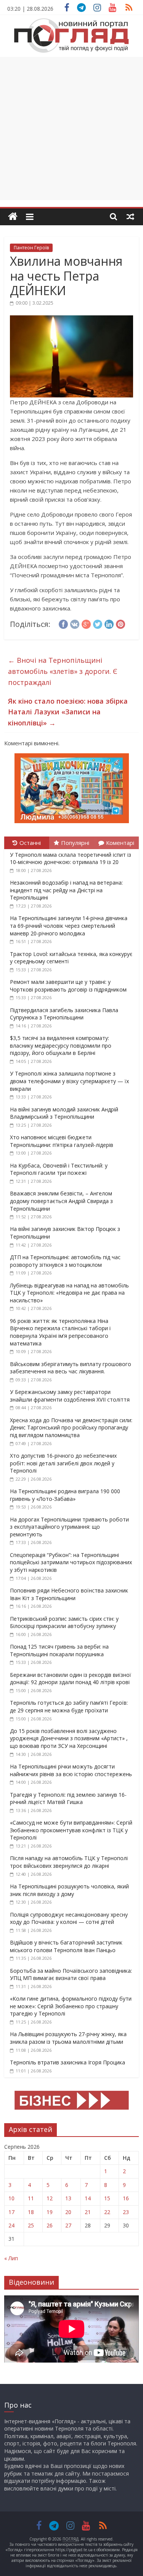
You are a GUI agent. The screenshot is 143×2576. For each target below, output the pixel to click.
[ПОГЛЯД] (13, 217)
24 (11, 2225)
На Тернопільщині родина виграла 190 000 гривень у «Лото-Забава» (65, 1495)
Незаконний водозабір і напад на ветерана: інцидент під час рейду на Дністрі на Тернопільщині (66, 890)
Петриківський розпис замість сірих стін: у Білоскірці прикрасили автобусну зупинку (64, 1622)
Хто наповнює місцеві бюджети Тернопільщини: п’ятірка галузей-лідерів (62, 1141)
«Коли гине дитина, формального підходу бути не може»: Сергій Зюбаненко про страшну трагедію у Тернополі (71, 2006)
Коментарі (120, 843)
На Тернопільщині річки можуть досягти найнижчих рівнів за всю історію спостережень (71, 1770)
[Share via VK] (75, 623)
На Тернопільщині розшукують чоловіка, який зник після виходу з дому (69, 1890)
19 (50, 2212)
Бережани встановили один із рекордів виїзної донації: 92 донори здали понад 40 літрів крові (71, 1679)
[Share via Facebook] (63, 623)
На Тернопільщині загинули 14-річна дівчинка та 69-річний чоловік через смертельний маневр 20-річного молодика (69, 925)
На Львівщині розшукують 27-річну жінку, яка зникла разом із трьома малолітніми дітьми (68, 2038)
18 (31, 2212)
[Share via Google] (86, 623)
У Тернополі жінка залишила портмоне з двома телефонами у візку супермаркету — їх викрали (69, 1081)
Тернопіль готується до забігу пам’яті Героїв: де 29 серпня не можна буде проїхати (69, 1706)
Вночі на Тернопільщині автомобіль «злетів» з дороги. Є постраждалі (63, 671)
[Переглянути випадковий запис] (130, 216)
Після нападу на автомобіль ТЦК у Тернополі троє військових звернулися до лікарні (69, 1862)
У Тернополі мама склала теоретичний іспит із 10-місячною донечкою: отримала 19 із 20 (71, 858)
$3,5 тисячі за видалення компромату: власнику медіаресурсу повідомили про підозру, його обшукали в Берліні (61, 1045)
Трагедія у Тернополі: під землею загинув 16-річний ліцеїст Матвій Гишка (68, 1798)
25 (31, 2225)
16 (126, 2198)
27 (68, 2225)
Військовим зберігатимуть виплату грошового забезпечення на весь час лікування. (71, 1368)
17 (11, 2212)
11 (31, 2198)
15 (107, 2198)
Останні (30, 843)
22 (107, 2212)
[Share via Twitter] (98, 623)
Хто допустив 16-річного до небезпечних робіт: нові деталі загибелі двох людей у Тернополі (63, 1463)
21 (88, 2212)
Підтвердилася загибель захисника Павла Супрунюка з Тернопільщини (64, 1014)
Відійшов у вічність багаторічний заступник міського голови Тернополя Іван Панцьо (66, 1946)
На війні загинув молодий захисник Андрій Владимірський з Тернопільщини (64, 1113)
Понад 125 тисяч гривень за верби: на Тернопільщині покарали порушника (59, 1650)
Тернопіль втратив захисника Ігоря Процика (67, 2062)
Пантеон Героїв (31, 248)
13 (68, 2198)
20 (68, 2212)
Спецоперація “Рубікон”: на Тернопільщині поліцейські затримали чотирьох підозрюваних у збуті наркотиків (71, 1562)
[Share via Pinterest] (121, 623)
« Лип (11, 2258)
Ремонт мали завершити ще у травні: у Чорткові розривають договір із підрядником (68, 986)
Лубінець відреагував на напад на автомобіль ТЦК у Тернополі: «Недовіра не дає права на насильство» (69, 1293)
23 (126, 2212)
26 (50, 2225)
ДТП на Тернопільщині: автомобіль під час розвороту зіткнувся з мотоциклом (65, 1261)
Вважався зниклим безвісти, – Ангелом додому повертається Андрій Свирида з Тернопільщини (61, 1201)
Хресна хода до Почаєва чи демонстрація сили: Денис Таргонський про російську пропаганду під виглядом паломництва (71, 1428)
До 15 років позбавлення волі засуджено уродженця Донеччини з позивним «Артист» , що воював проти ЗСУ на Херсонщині (69, 1738)
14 (88, 2198)
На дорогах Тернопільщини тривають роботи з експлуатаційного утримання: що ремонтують (69, 1527)
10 (11, 2198)
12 (50, 2198)
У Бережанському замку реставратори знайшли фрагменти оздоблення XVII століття (70, 1396)
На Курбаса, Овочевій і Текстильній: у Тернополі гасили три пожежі (59, 1169)
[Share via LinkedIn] (109, 623)
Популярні (75, 843)
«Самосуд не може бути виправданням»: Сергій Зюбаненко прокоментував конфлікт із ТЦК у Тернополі (71, 1830)
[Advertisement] (71, 128)
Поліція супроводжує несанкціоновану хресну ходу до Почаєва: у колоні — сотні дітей (69, 1918)
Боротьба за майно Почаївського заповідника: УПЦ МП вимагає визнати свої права (71, 1974)
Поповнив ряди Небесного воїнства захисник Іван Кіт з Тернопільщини (69, 1594)
